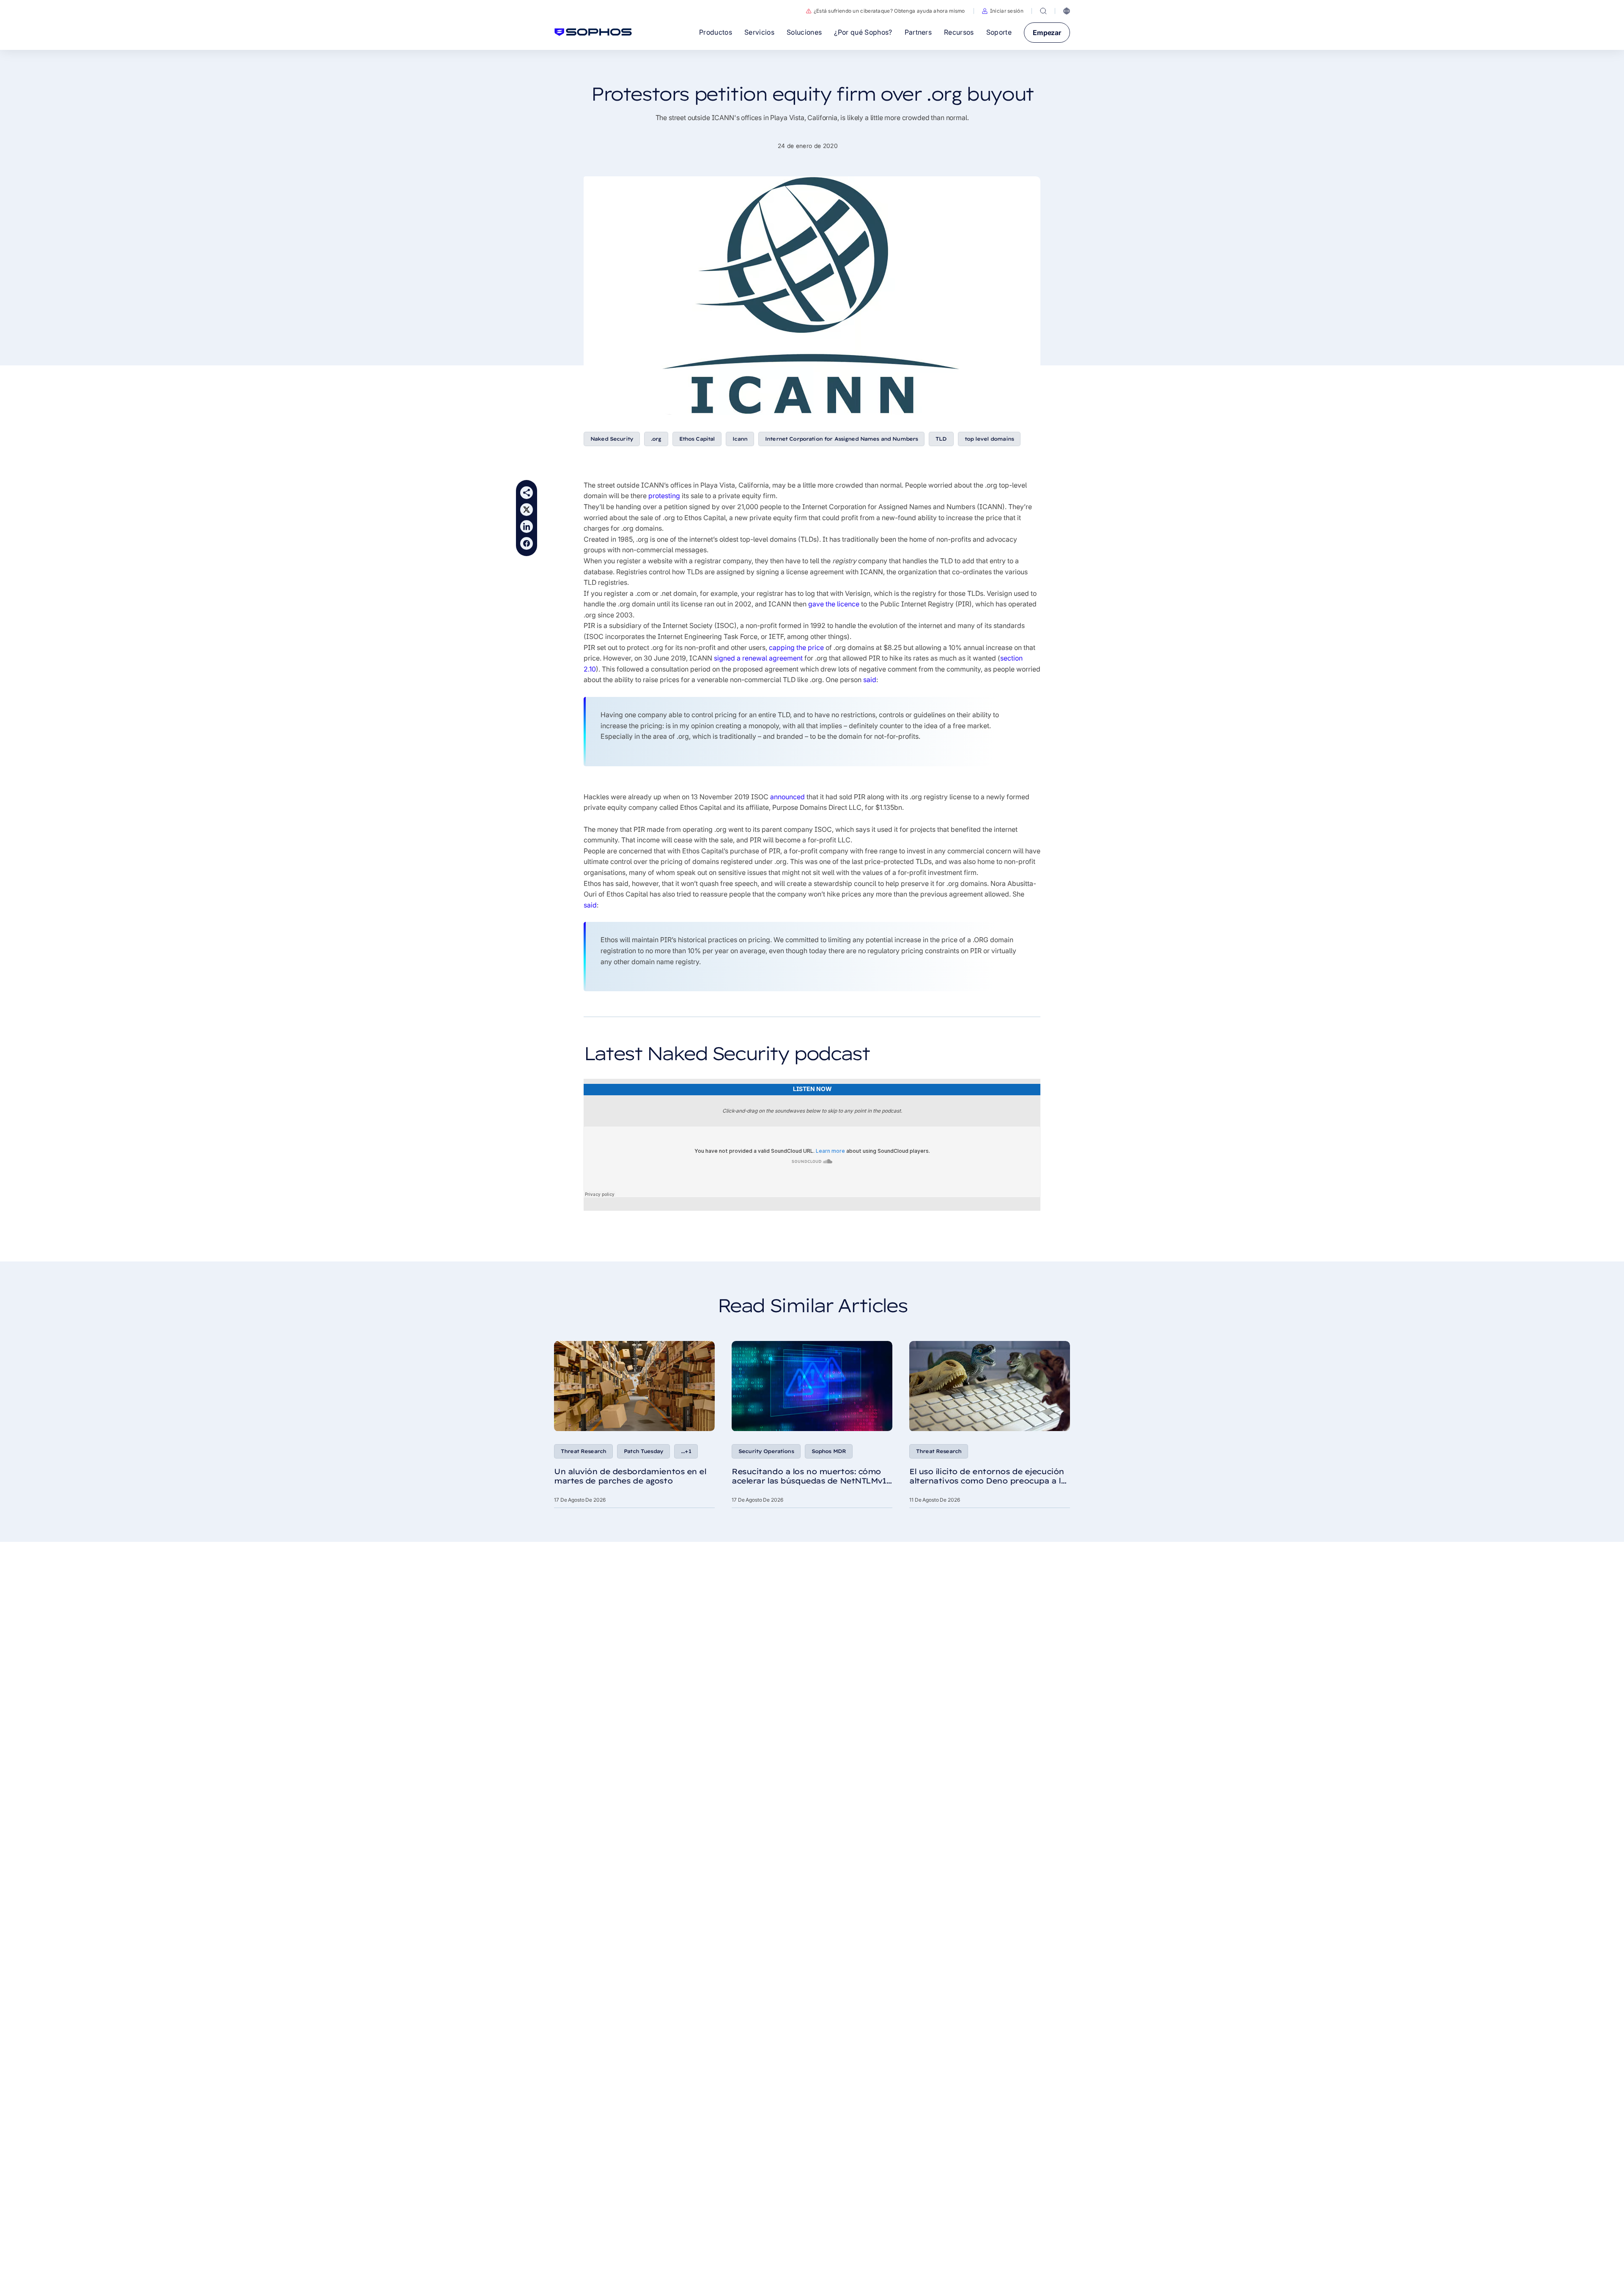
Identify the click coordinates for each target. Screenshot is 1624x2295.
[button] (1003, 11)
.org (656, 439)
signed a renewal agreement (758, 658)
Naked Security (612, 439)
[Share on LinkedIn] (527, 526)
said (870, 680)
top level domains (989, 439)
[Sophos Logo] (593, 32)
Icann (740, 439)
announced (787, 797)
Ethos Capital (697, 439)
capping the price (796, 647)
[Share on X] (527, 510)
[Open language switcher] (1067, 11)
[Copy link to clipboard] (527, 493)
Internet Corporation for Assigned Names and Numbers (841, 439)
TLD (941, 439)
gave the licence (834, 604)
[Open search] (1043, 11)
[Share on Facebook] (527, 543)
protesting (664, 496)
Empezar (1047, 33)
